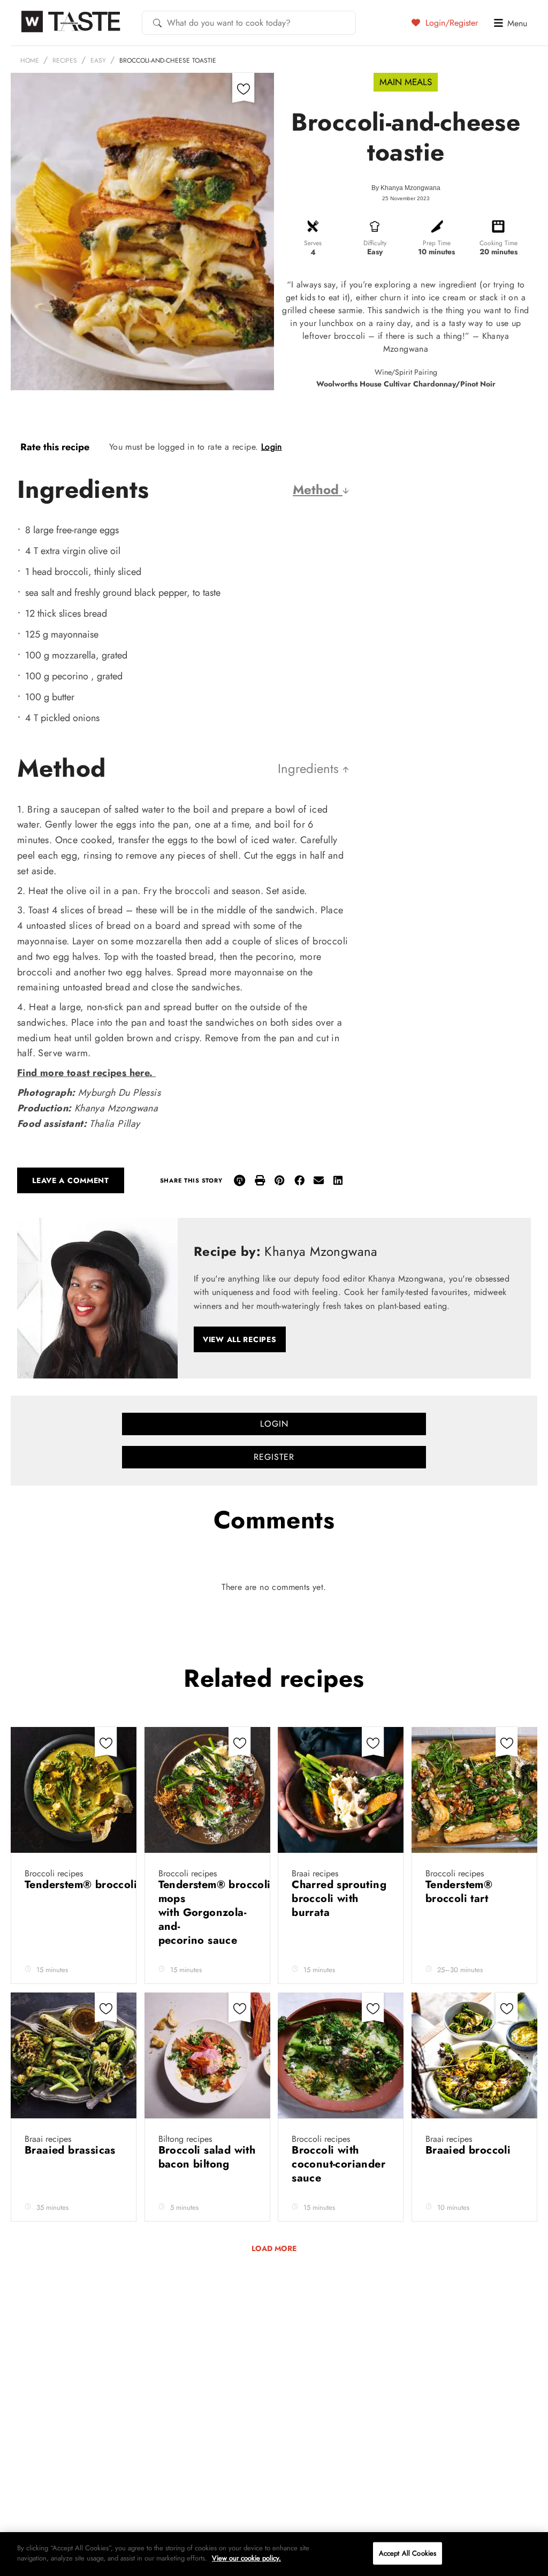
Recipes (65, 60)
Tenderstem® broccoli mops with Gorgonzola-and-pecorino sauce (215, 1912)
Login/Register (450, 22)
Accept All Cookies (408, 2553)
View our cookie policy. (246, 2558)
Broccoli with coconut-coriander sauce (338, 2164)
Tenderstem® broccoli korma (99, 1885)
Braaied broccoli (470, 2150)
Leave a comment (71, 1180)
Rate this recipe (55, 447)
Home (30, 60)
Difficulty (375, 243)
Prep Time (437, 243)
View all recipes (240, 1339)
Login (272, 447)
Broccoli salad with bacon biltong (207, 2157)
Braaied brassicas (72, 2150)
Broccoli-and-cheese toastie (168, 60)
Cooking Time (498, 243)
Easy (98, 60)
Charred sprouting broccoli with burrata (339, 1899)
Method (318, 490)
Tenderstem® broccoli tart (459, 1892)
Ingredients (310, 768)
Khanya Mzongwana (410, 188)
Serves (313, 243)
